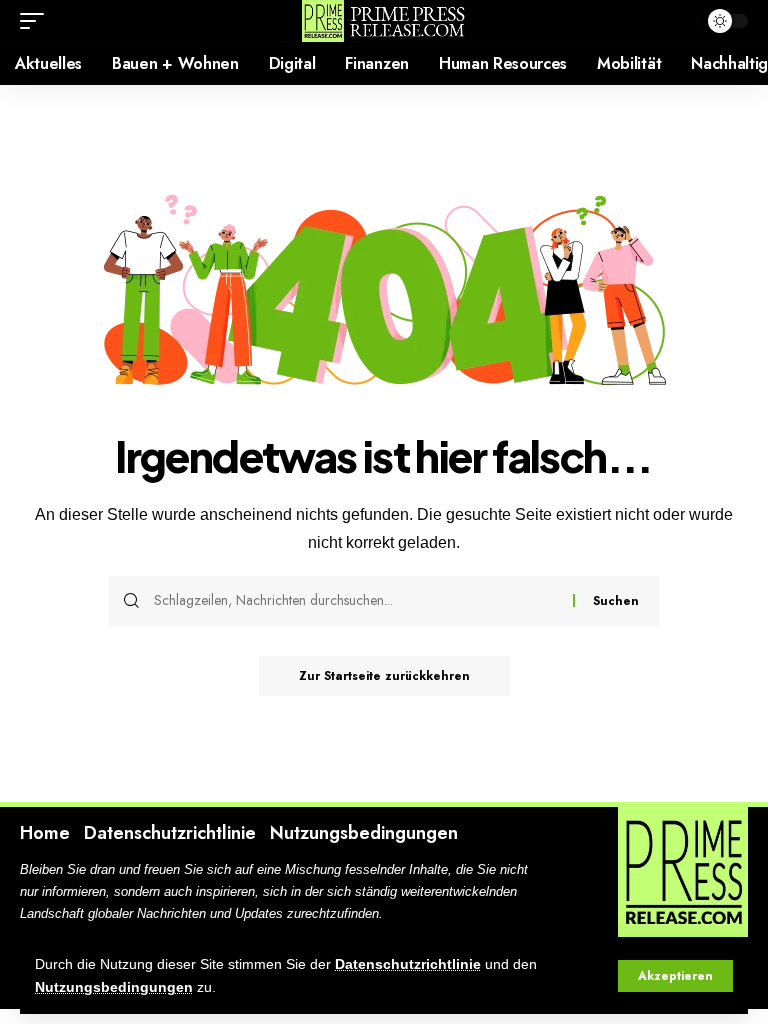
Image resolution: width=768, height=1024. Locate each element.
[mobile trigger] (37, 21)
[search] (677, 21)
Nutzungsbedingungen (114, 987)
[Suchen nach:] (356, 601)
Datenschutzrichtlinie (408, 964)
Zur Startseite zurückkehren (384, 676)
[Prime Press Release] (384, 21)
